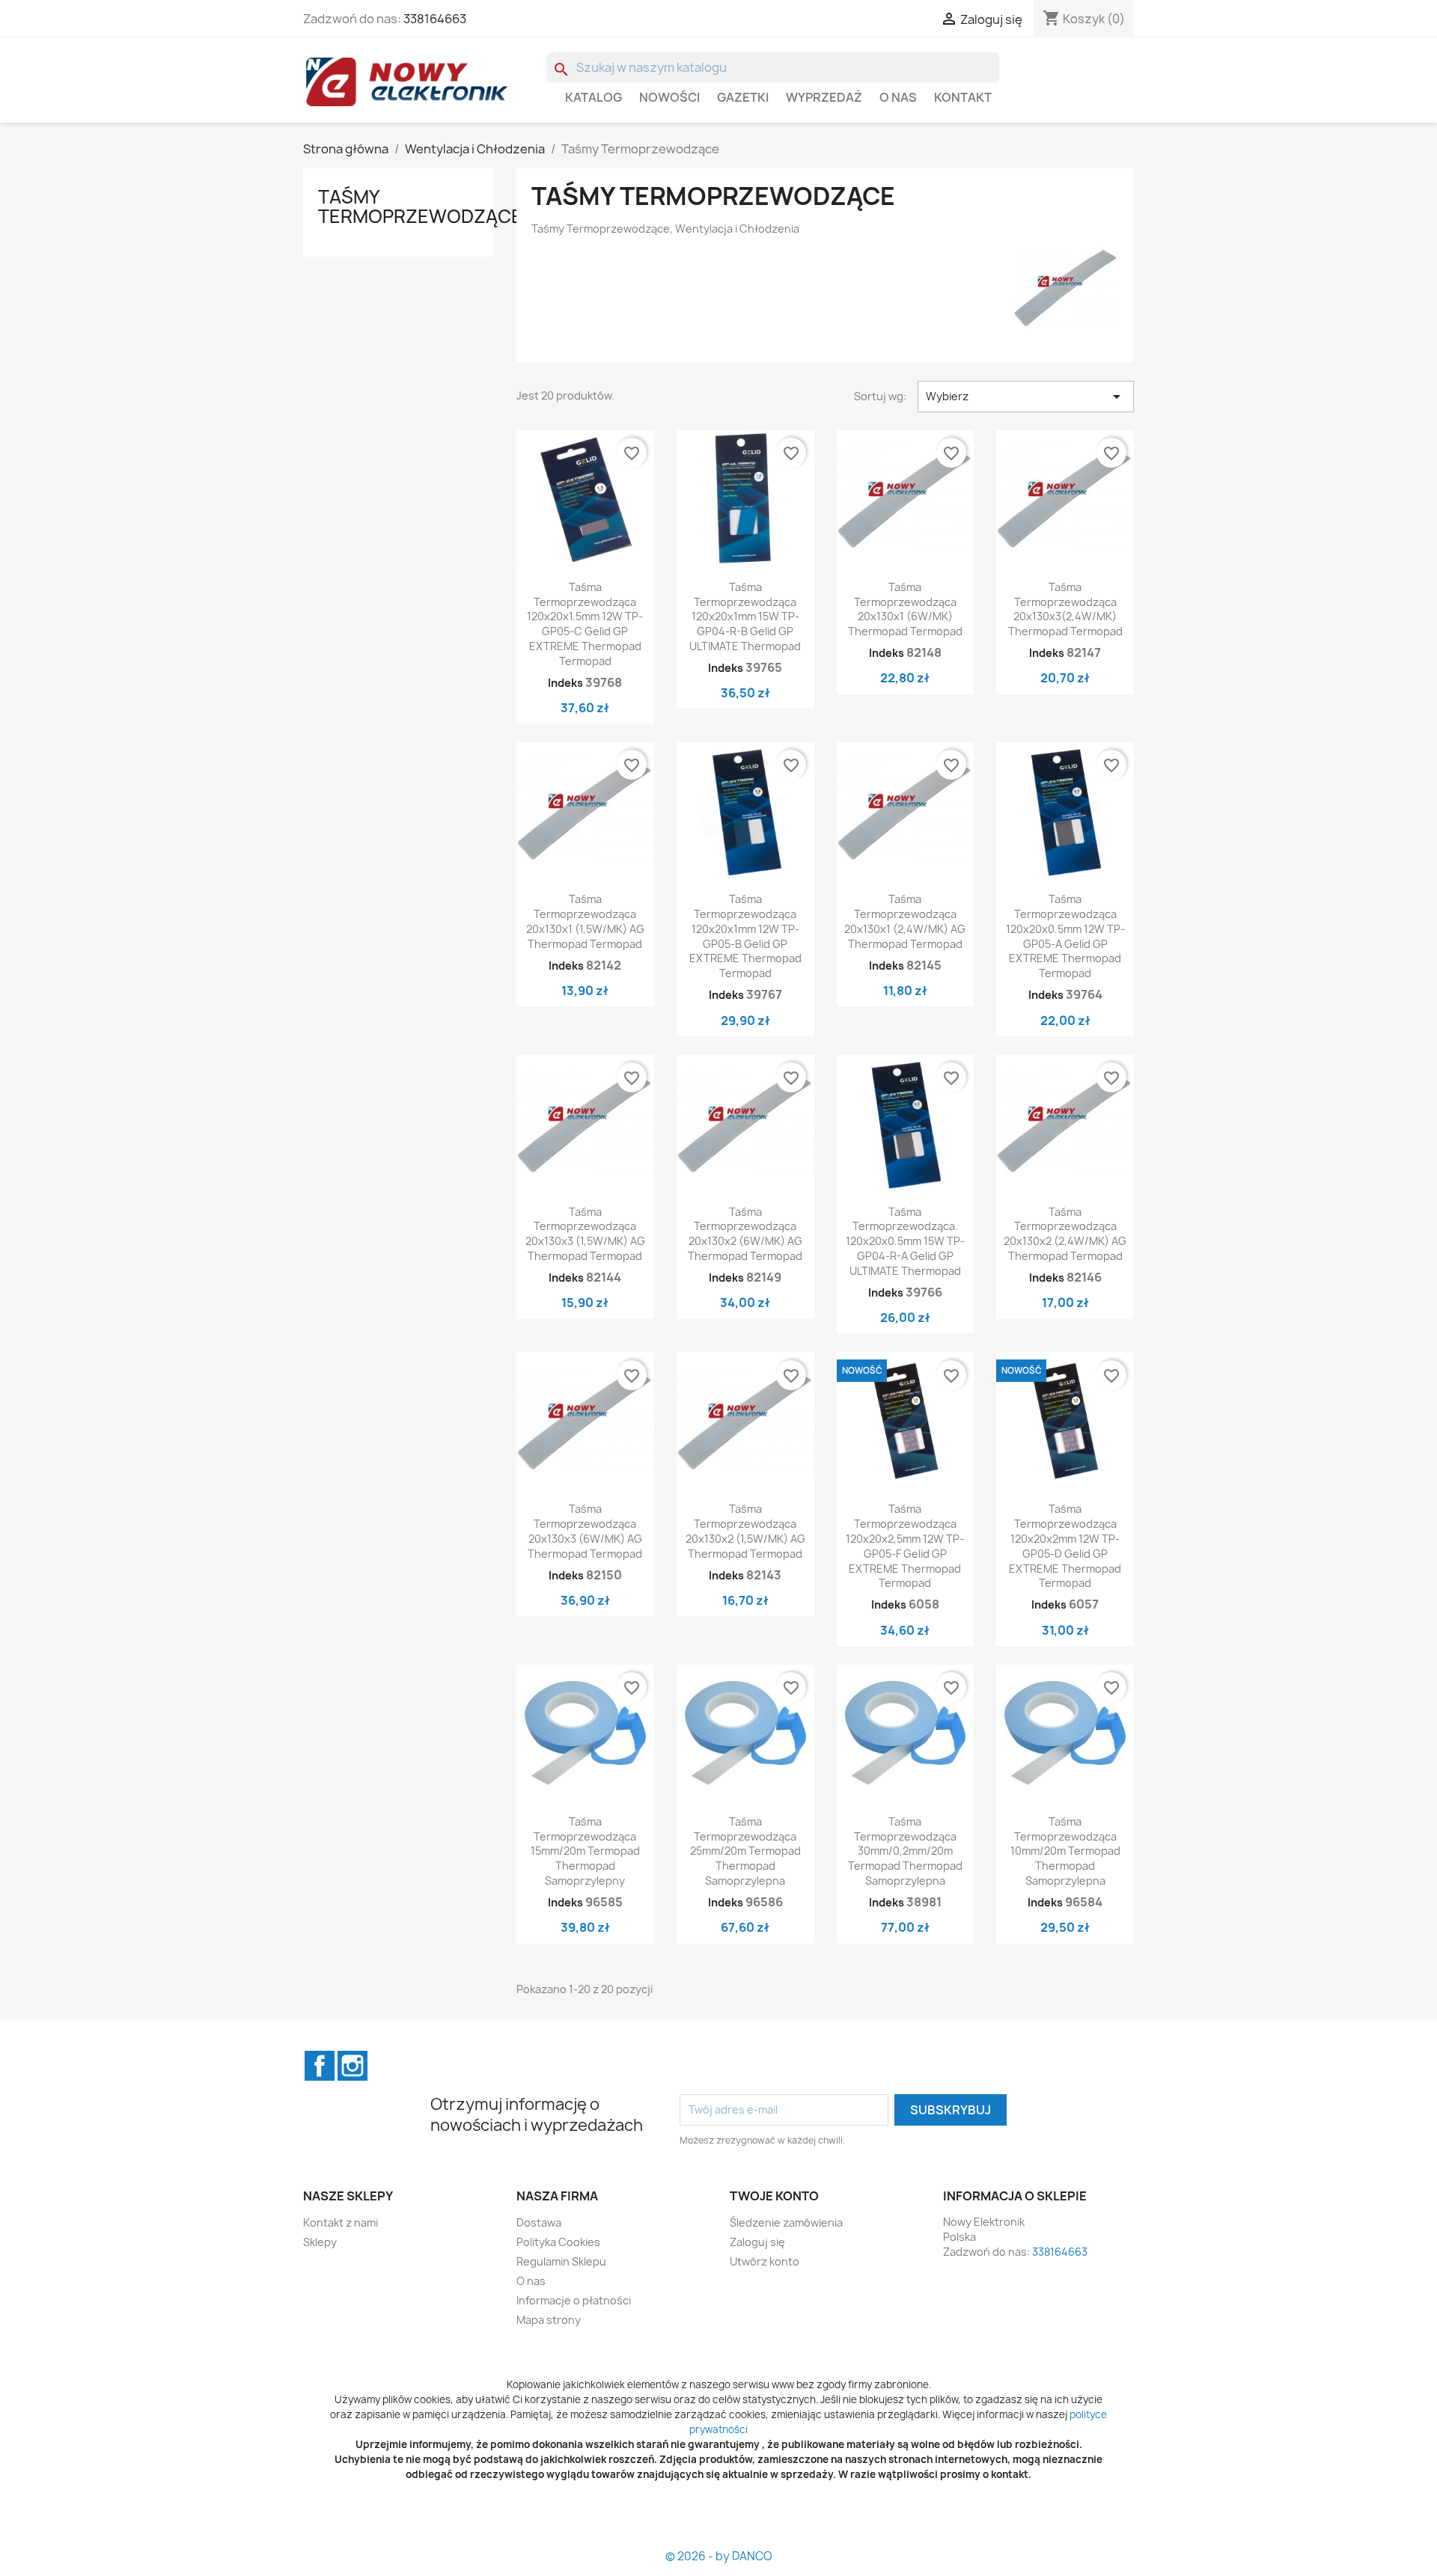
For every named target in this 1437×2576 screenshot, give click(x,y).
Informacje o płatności (574, 2300)
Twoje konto (774, 2196)
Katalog (594, 97)
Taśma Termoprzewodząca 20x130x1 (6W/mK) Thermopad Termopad (905, 609)
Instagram (353, 2066)
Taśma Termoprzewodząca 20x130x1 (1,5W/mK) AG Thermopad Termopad (585, 921)
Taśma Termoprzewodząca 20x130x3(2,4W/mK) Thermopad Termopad (1065, 609)
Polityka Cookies (558, 2242)
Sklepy (320, 2242)
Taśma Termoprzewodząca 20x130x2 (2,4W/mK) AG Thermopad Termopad (1065, 1234)
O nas (898, 97)
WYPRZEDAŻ (824, 97)
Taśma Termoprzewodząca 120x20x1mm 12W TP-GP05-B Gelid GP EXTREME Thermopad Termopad (745, 936)
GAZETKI (743, 97)
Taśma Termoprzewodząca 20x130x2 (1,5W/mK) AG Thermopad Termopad (745, 1531)
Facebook (320, 2066)
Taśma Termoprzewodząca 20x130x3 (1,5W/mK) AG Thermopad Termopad (585, 1234)
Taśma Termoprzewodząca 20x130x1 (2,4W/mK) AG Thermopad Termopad (905, 921)
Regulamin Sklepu (561, 2261)
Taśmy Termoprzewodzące (420, 206)
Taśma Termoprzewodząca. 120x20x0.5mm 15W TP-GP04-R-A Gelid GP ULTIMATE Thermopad (905, 1241)
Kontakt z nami (341, 2222)
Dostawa (539, 2222)
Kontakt (963, 97)
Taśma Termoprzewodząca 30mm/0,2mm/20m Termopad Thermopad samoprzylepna (905, 1851)
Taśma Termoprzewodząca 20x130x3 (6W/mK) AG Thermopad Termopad (585, 1531)
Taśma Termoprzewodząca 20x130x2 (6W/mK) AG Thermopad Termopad (745, 1234)
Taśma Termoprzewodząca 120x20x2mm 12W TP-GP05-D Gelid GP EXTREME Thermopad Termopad (1065, 1546)
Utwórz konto (765, 2261)
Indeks (565, 683)
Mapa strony (549, 2320)
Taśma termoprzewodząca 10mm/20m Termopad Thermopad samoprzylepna (1065, 1851)
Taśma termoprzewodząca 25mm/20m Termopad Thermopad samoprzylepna (745, 1851)
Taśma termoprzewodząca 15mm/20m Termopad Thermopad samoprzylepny (585, 1851)
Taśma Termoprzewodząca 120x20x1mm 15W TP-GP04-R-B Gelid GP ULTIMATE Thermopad (745, 617)
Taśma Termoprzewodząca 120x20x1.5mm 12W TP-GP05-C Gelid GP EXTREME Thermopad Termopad (585, 624)
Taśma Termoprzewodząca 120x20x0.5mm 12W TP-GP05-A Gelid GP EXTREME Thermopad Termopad (1065, 936)
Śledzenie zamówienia (786, 2222)
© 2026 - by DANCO (719, 2556)
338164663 (435, 19)
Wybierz (1026, 397)
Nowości (669, 97)
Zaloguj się (757, 2242)
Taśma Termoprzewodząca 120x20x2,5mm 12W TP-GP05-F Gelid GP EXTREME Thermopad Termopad (905, 1546)
